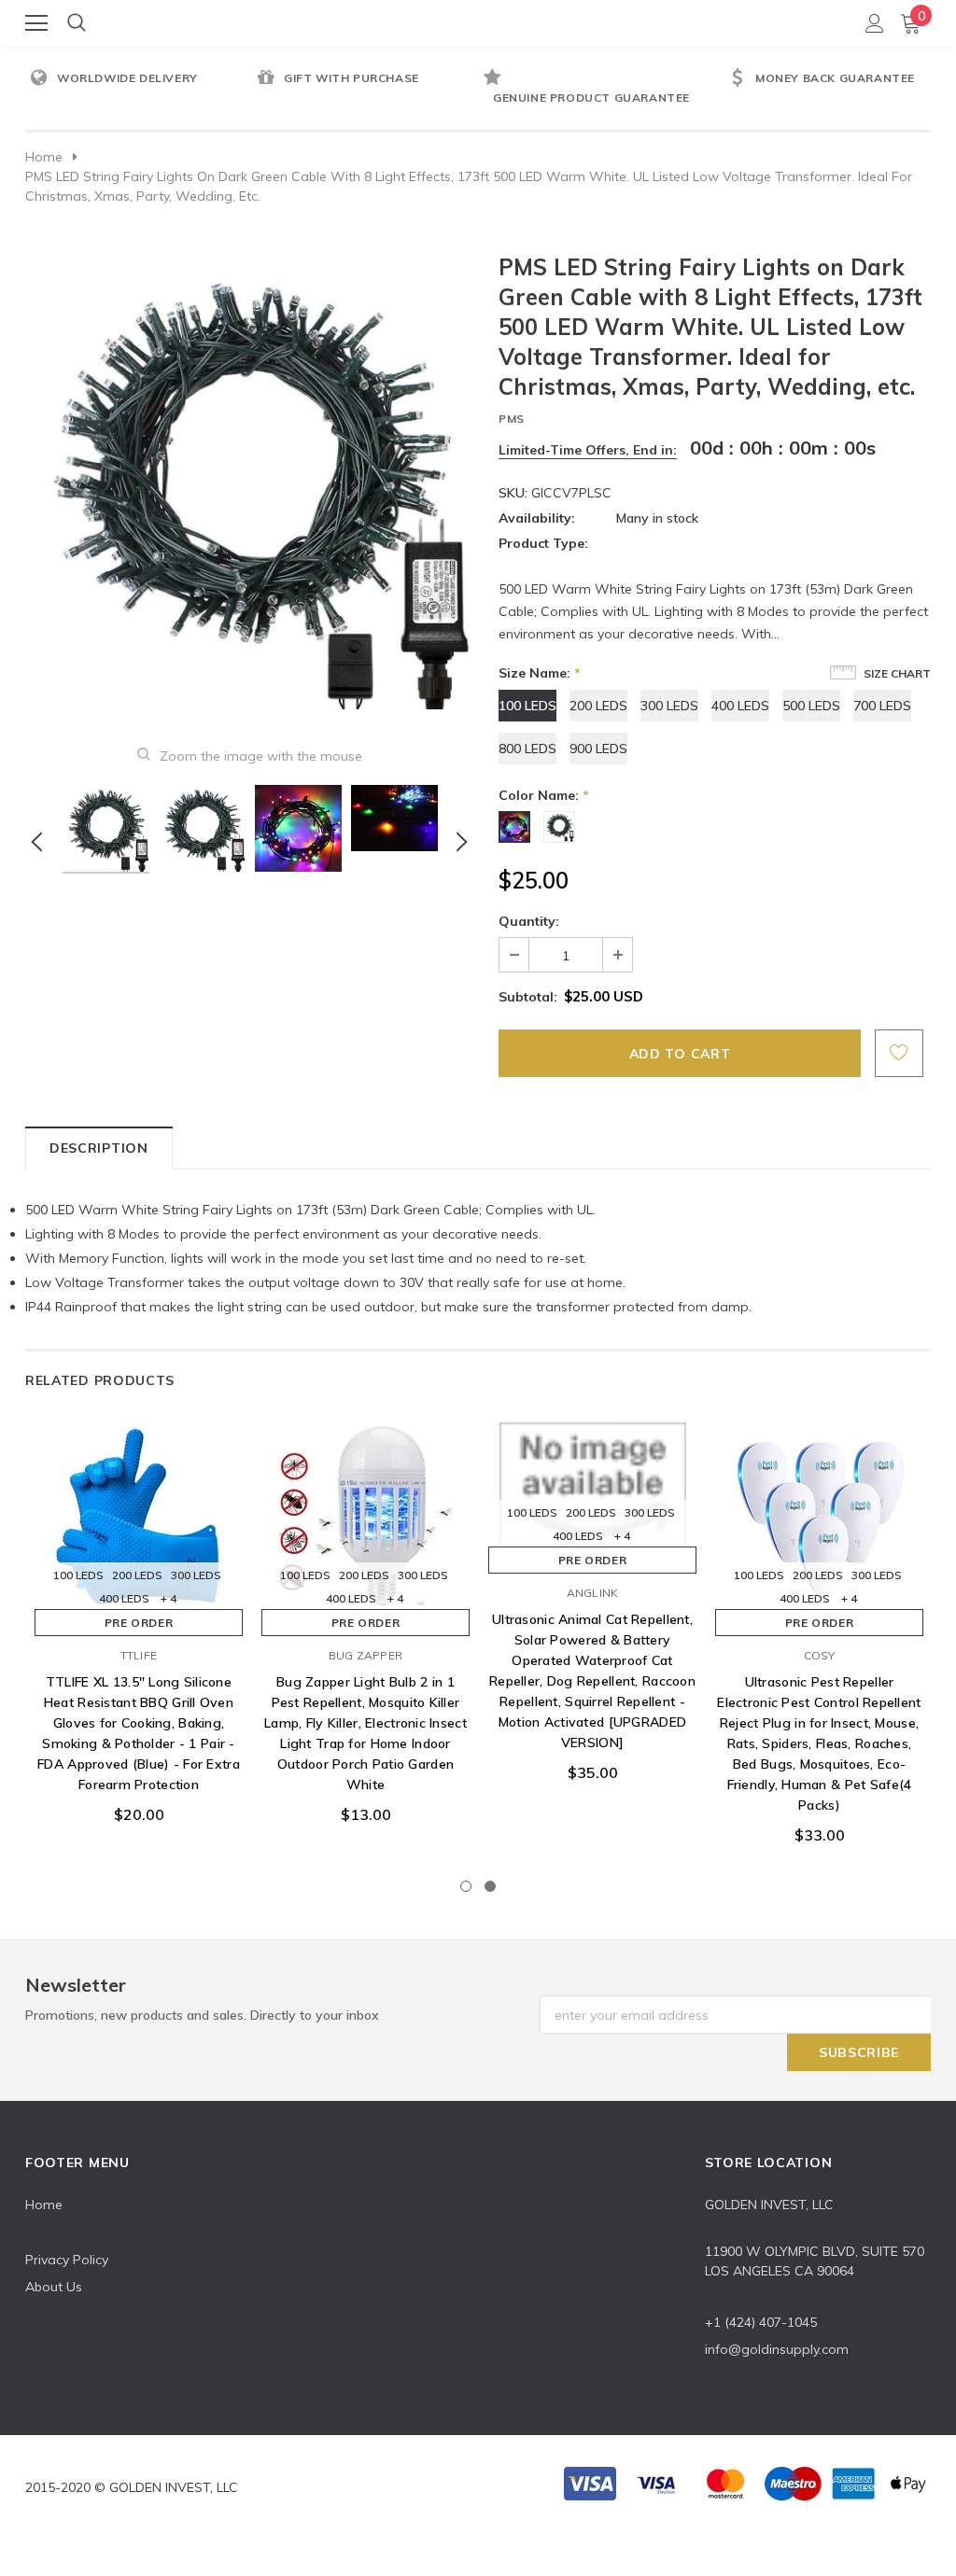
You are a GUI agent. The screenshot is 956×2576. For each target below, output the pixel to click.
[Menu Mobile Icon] (36, 23)
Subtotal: (528, 997)
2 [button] (490, 1886)
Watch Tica (479, 22)
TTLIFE (139, 1655)
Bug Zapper (366, 1655)
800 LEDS (527, 749)
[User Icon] (875, 23)
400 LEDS (740, 706)
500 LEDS (811, 706)
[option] (139, 79)
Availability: (537, 518)
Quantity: (529, 921)
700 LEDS (882, 706)
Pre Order (139, 1623)
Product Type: (543, 543)
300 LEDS (669, 706)
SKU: (513, 493)
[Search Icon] (77, 23)
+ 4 (169, 1598)
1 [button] (466, 1886)
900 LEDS (598, 749)
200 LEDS (598, 706)
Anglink (593, 1593)
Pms (512, 419)
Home (44, 157)
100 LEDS (527, 706)
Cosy (820, 1655)
